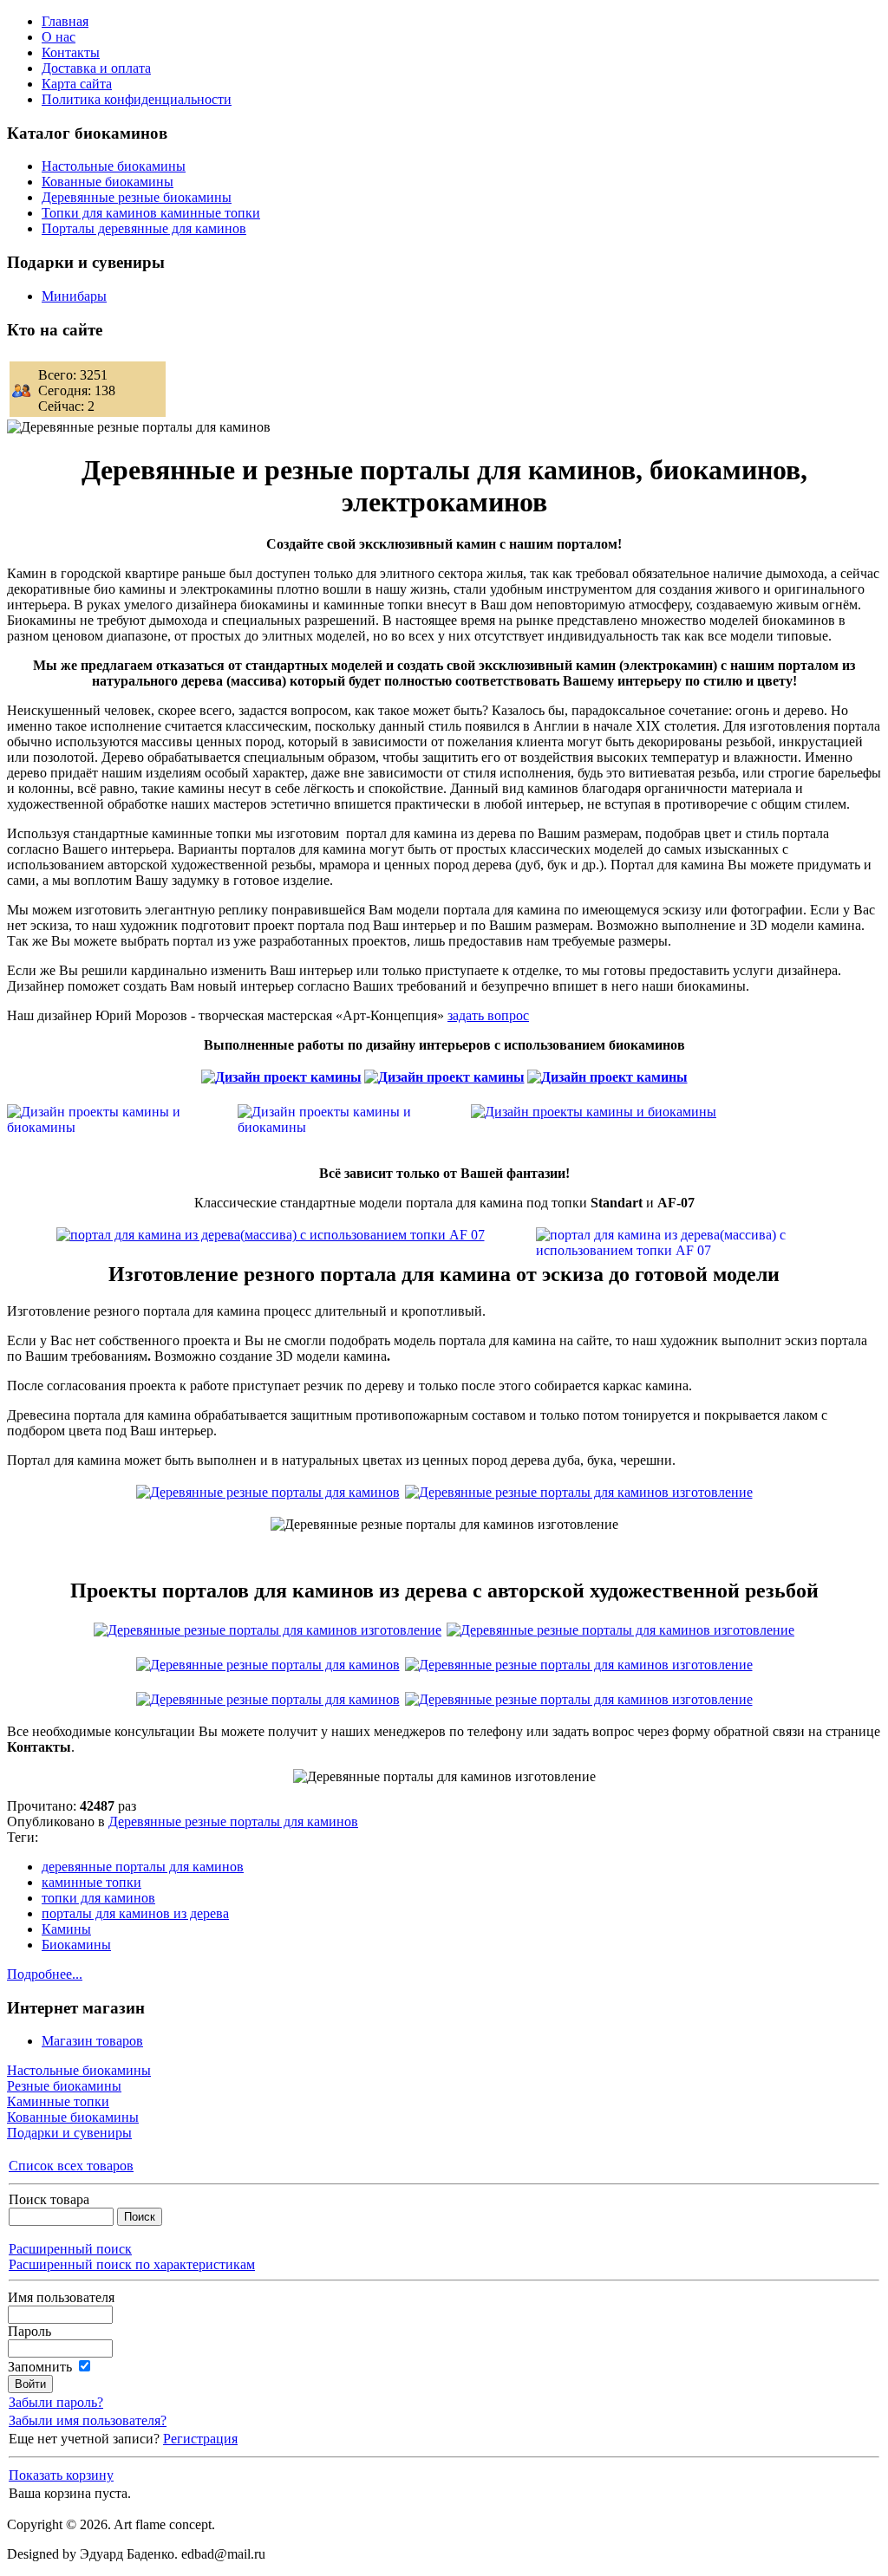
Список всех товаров (71, 2166)
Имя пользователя (61, 2297)
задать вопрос (488, 1015)
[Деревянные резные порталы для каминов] (579, 1492)
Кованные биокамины (73, 2117)
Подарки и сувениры (69, 2133)
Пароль (29, 2331)
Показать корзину (61, 2475)
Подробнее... (45, 1974)
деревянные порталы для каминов (143, 1867)
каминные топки (91, 1882)
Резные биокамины (64, 2086)
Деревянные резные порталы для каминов (233, 1821)
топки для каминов (98, 1898)
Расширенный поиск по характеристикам (132, 2264)
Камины (66, 1929)
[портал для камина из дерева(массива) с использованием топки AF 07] (271, 1235)
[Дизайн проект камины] (281, 1077)
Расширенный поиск (70, 2249)
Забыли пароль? (56, 2402)
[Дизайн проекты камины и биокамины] (594, 1112)
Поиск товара (49, 2199)
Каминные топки (58, 2101)
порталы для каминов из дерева (135, 1913)
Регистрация (200, 2439)
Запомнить (40, 2367)
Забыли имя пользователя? (88, 2420)
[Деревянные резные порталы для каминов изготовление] (268, 1492)
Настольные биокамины (79, 2070)
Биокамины (76, 1945)
